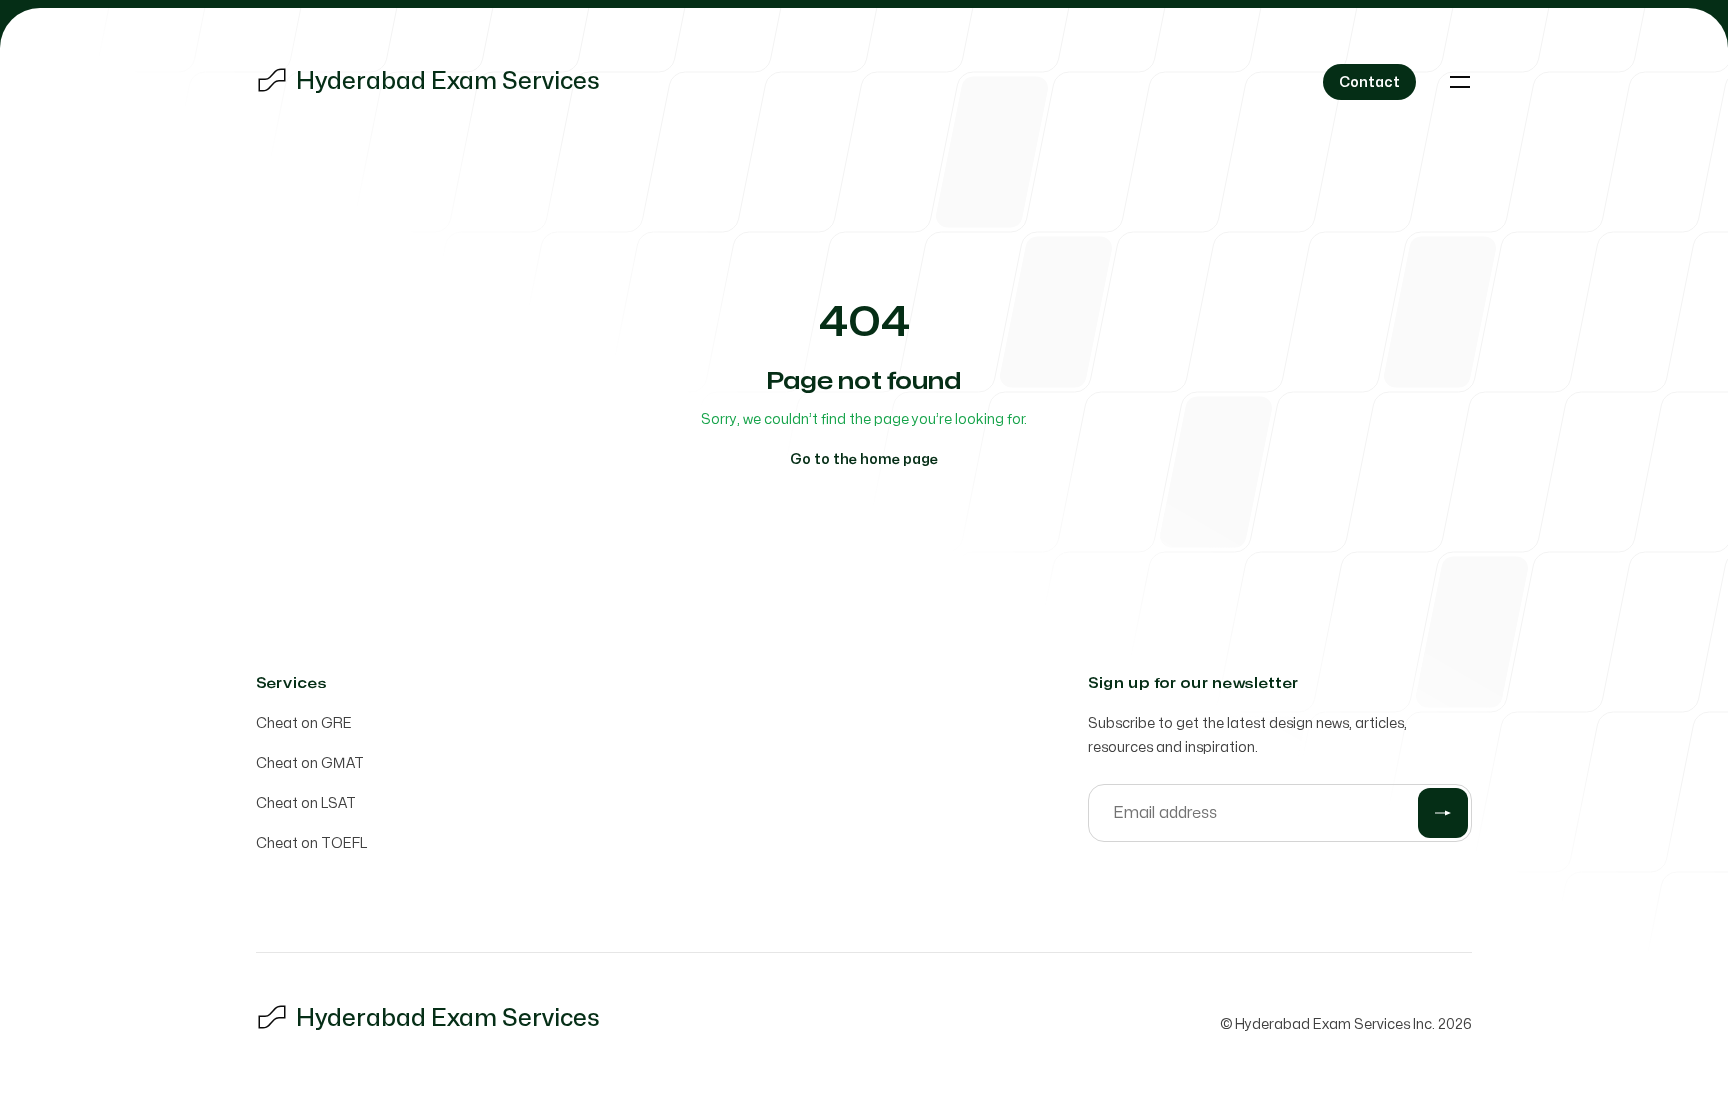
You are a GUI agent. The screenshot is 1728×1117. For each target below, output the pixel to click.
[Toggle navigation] (1460, 82)
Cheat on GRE (304, 723)
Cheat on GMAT (310, 763)
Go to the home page (864, 459)
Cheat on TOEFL (311, 843)
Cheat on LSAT (306, 803)
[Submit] (1443, 813)
